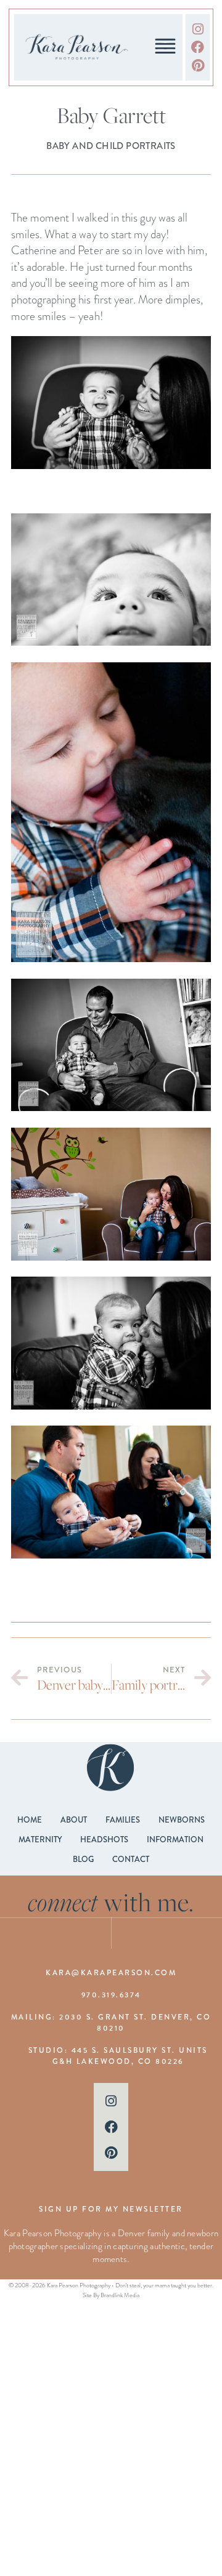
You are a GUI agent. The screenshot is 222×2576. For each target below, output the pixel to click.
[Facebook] (198, 47)
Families (123, 1820)
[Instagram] (198, 29)
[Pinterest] (198, 65)
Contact (131, 1859)
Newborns (182, 1820)
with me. (111, 1902)
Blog (83, 1859)
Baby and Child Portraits (111, 146)
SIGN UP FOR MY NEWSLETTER (111, 2209)
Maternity (40, 1840)
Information (175, 1840)
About (74, 1820)
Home (30, 1820)
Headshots (104, 1840)
